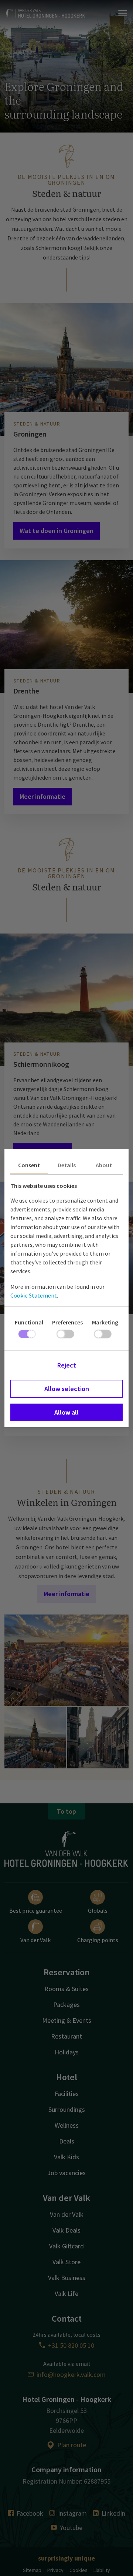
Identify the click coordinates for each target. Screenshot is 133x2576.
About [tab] (104, 1165)
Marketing (105, 1322)
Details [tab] (67, 1165)
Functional (29, 1322)
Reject (67, 1365)
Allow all (66, 1412)
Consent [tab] (29, 1165)
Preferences (67, 1322)
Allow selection (67, 1389)
